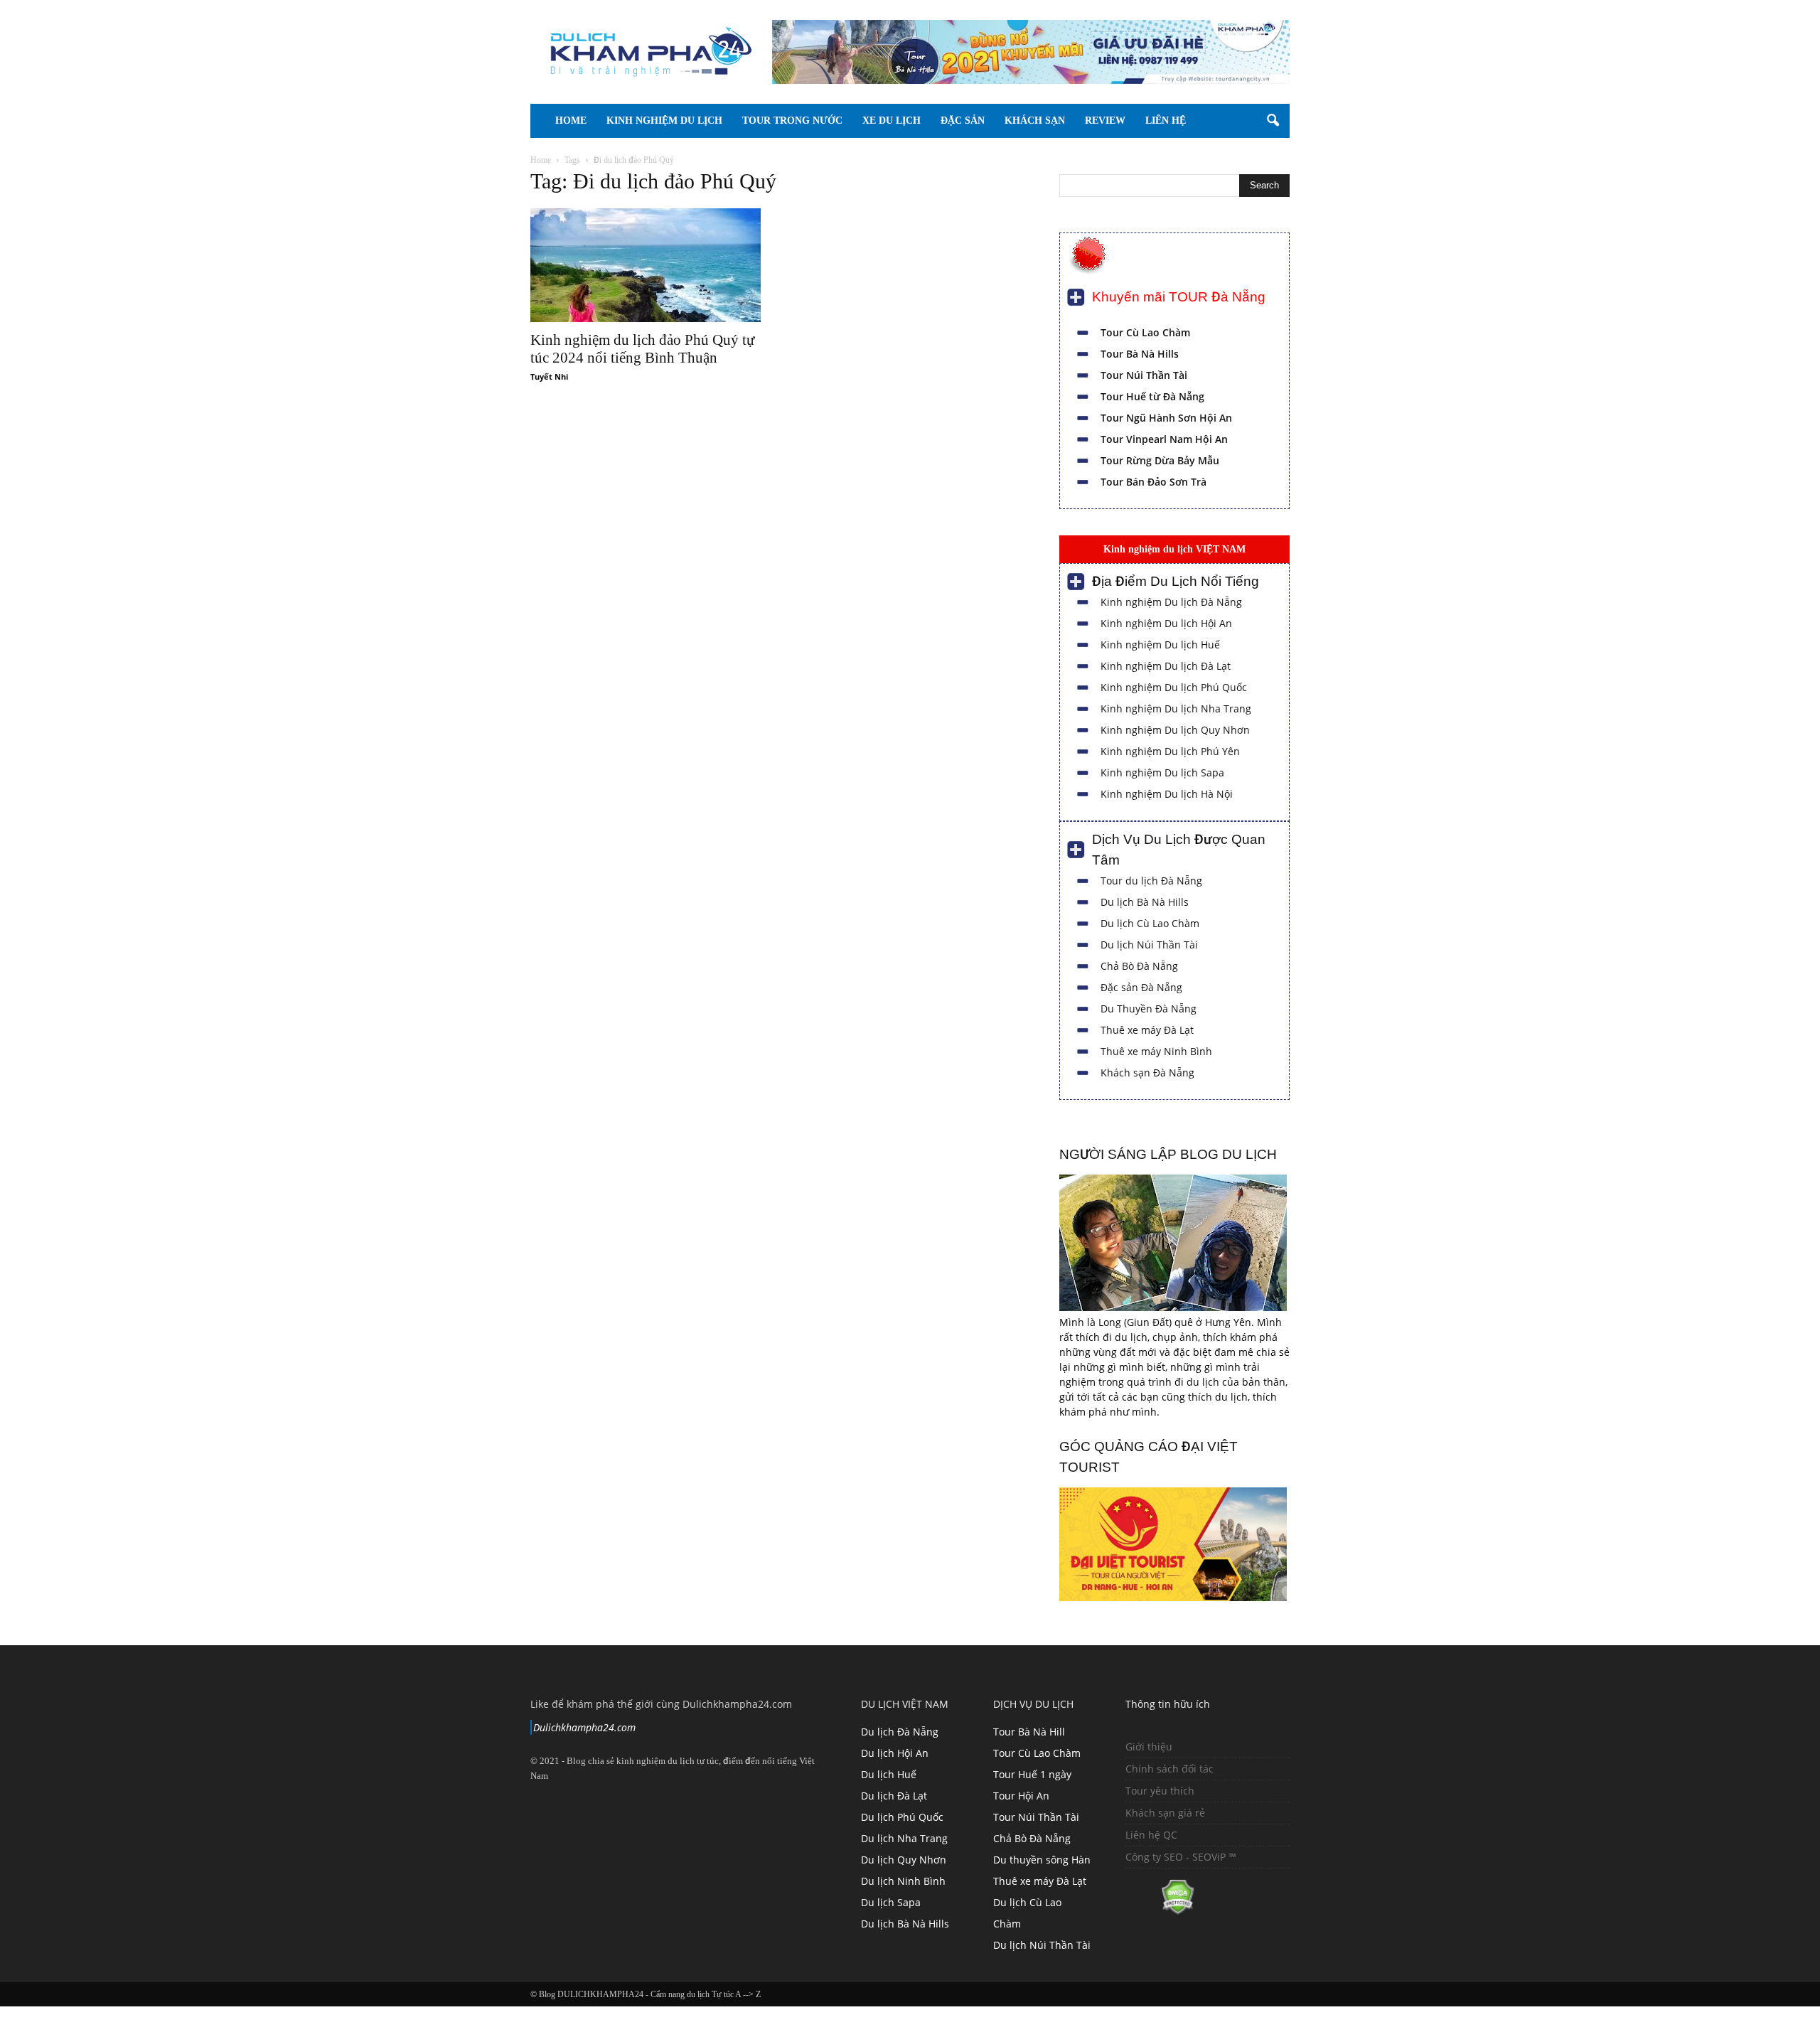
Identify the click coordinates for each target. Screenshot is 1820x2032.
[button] (1273, 121)
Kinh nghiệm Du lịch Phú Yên (1170, 751)
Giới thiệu (1149, 1747)
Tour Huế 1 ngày (1032, 1774)
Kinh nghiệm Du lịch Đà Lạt (1166, 666)
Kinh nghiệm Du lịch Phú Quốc (1174, 687)
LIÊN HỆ (1166, 121)
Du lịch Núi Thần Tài (1149, 945)
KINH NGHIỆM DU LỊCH (664, 121)
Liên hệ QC (1151, 1835)
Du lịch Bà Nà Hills (1145, 902)
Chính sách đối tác (1169, 1769)
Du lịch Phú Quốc (902, 1817)
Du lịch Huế (889, 1774)
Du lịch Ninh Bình (903, 1881)
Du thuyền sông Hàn (1042, 1860)
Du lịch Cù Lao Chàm (1150, 923)
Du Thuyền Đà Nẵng (1149, 1009)
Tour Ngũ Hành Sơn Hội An (1166, 418)
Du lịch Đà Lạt (894, 1796)
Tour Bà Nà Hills (1140, 354)
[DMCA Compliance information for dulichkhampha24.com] (1160, 1911)
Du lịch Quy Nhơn (904, 1860)
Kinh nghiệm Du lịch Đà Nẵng (1171, 602)
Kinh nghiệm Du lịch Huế (1160, 645)
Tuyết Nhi (549, 376)
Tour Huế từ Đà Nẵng (1152, 396)
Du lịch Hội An (895, 1753)
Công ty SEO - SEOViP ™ (1181, 1857)
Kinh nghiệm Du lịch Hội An (1166, 623)
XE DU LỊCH (892, 121)
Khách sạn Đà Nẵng (1147, 1073)
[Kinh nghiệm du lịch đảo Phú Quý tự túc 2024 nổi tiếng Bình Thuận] (646, 265)
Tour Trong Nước (792, 121)
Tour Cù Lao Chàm (1145, 332)
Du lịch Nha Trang (904, 1838)
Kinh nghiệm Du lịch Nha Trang (1176, 708)
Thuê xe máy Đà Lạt (1147, 1030)
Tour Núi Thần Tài (1144, 375)
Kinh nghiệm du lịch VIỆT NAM (1174, 549)
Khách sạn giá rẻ (1165, 1813)
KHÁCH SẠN (1035, 121)
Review (1105, 121)
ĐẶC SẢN (963, 121)
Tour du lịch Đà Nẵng (1151, 881)
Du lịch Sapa (891, 1902)
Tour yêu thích (1160, 1791)
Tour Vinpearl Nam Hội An (1164, 439)
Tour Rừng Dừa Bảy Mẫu (1160, 460)
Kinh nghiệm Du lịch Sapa (1162, 772)
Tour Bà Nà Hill (1029, 1732)
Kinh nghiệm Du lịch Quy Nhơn (1175, 730)
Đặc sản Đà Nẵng (1141, 987)
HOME (571, 121)
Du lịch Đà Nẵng (900, 1732)
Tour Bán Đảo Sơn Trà (1153, 482)
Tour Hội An (1021, 1796)
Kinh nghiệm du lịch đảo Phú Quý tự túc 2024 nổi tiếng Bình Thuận (642, 349)
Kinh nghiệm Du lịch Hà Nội (1167, 794)
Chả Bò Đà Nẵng (1139, 966)
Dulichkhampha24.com (584, 1727)
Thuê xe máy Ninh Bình (1156, 1051)
